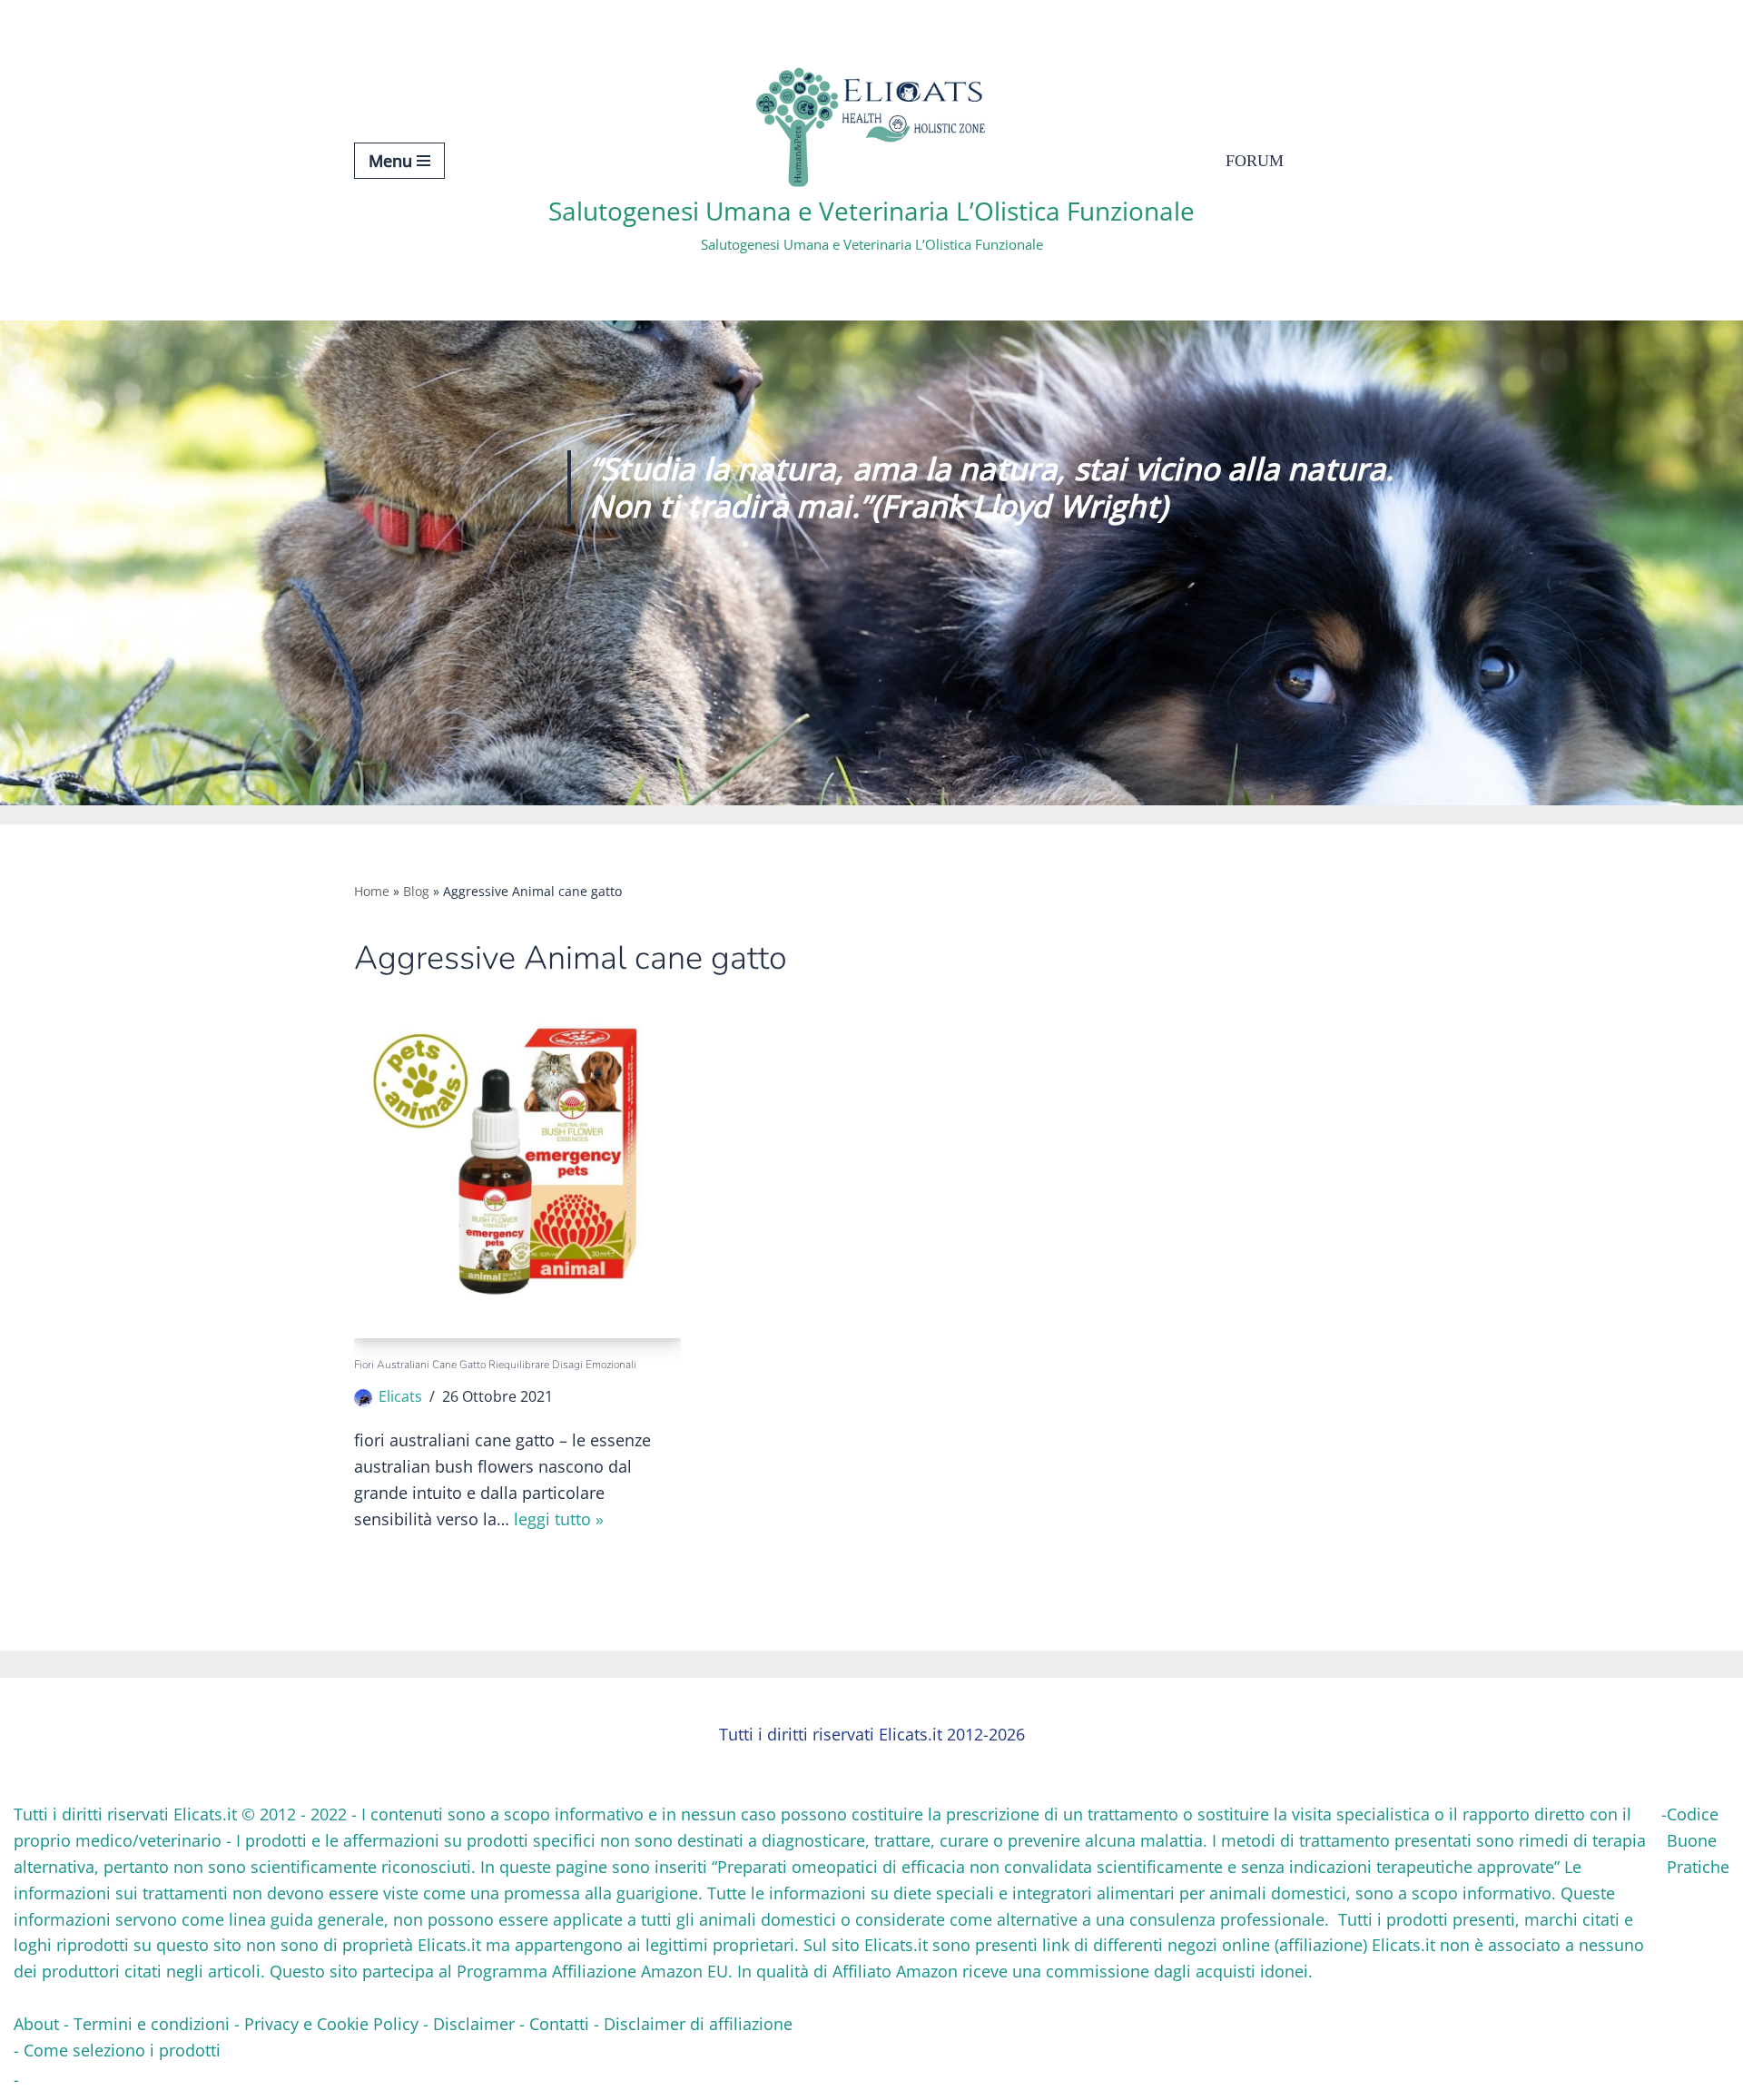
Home (372, 891)
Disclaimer (474, 2024)
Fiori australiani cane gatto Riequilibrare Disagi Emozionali (495, 1365)
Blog (416, 891)
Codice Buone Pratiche (1698, 1840)
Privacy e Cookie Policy (331, 2024)
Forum (1255, 161)
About (36, 2024)
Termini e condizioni (152, 2024)
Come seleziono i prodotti (122, 2050)
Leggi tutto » (559, 1519)
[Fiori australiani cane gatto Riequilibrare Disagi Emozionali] (517, 1175)
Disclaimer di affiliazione (698, 2024)
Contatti (559, 2024)
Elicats (400, 1396)
